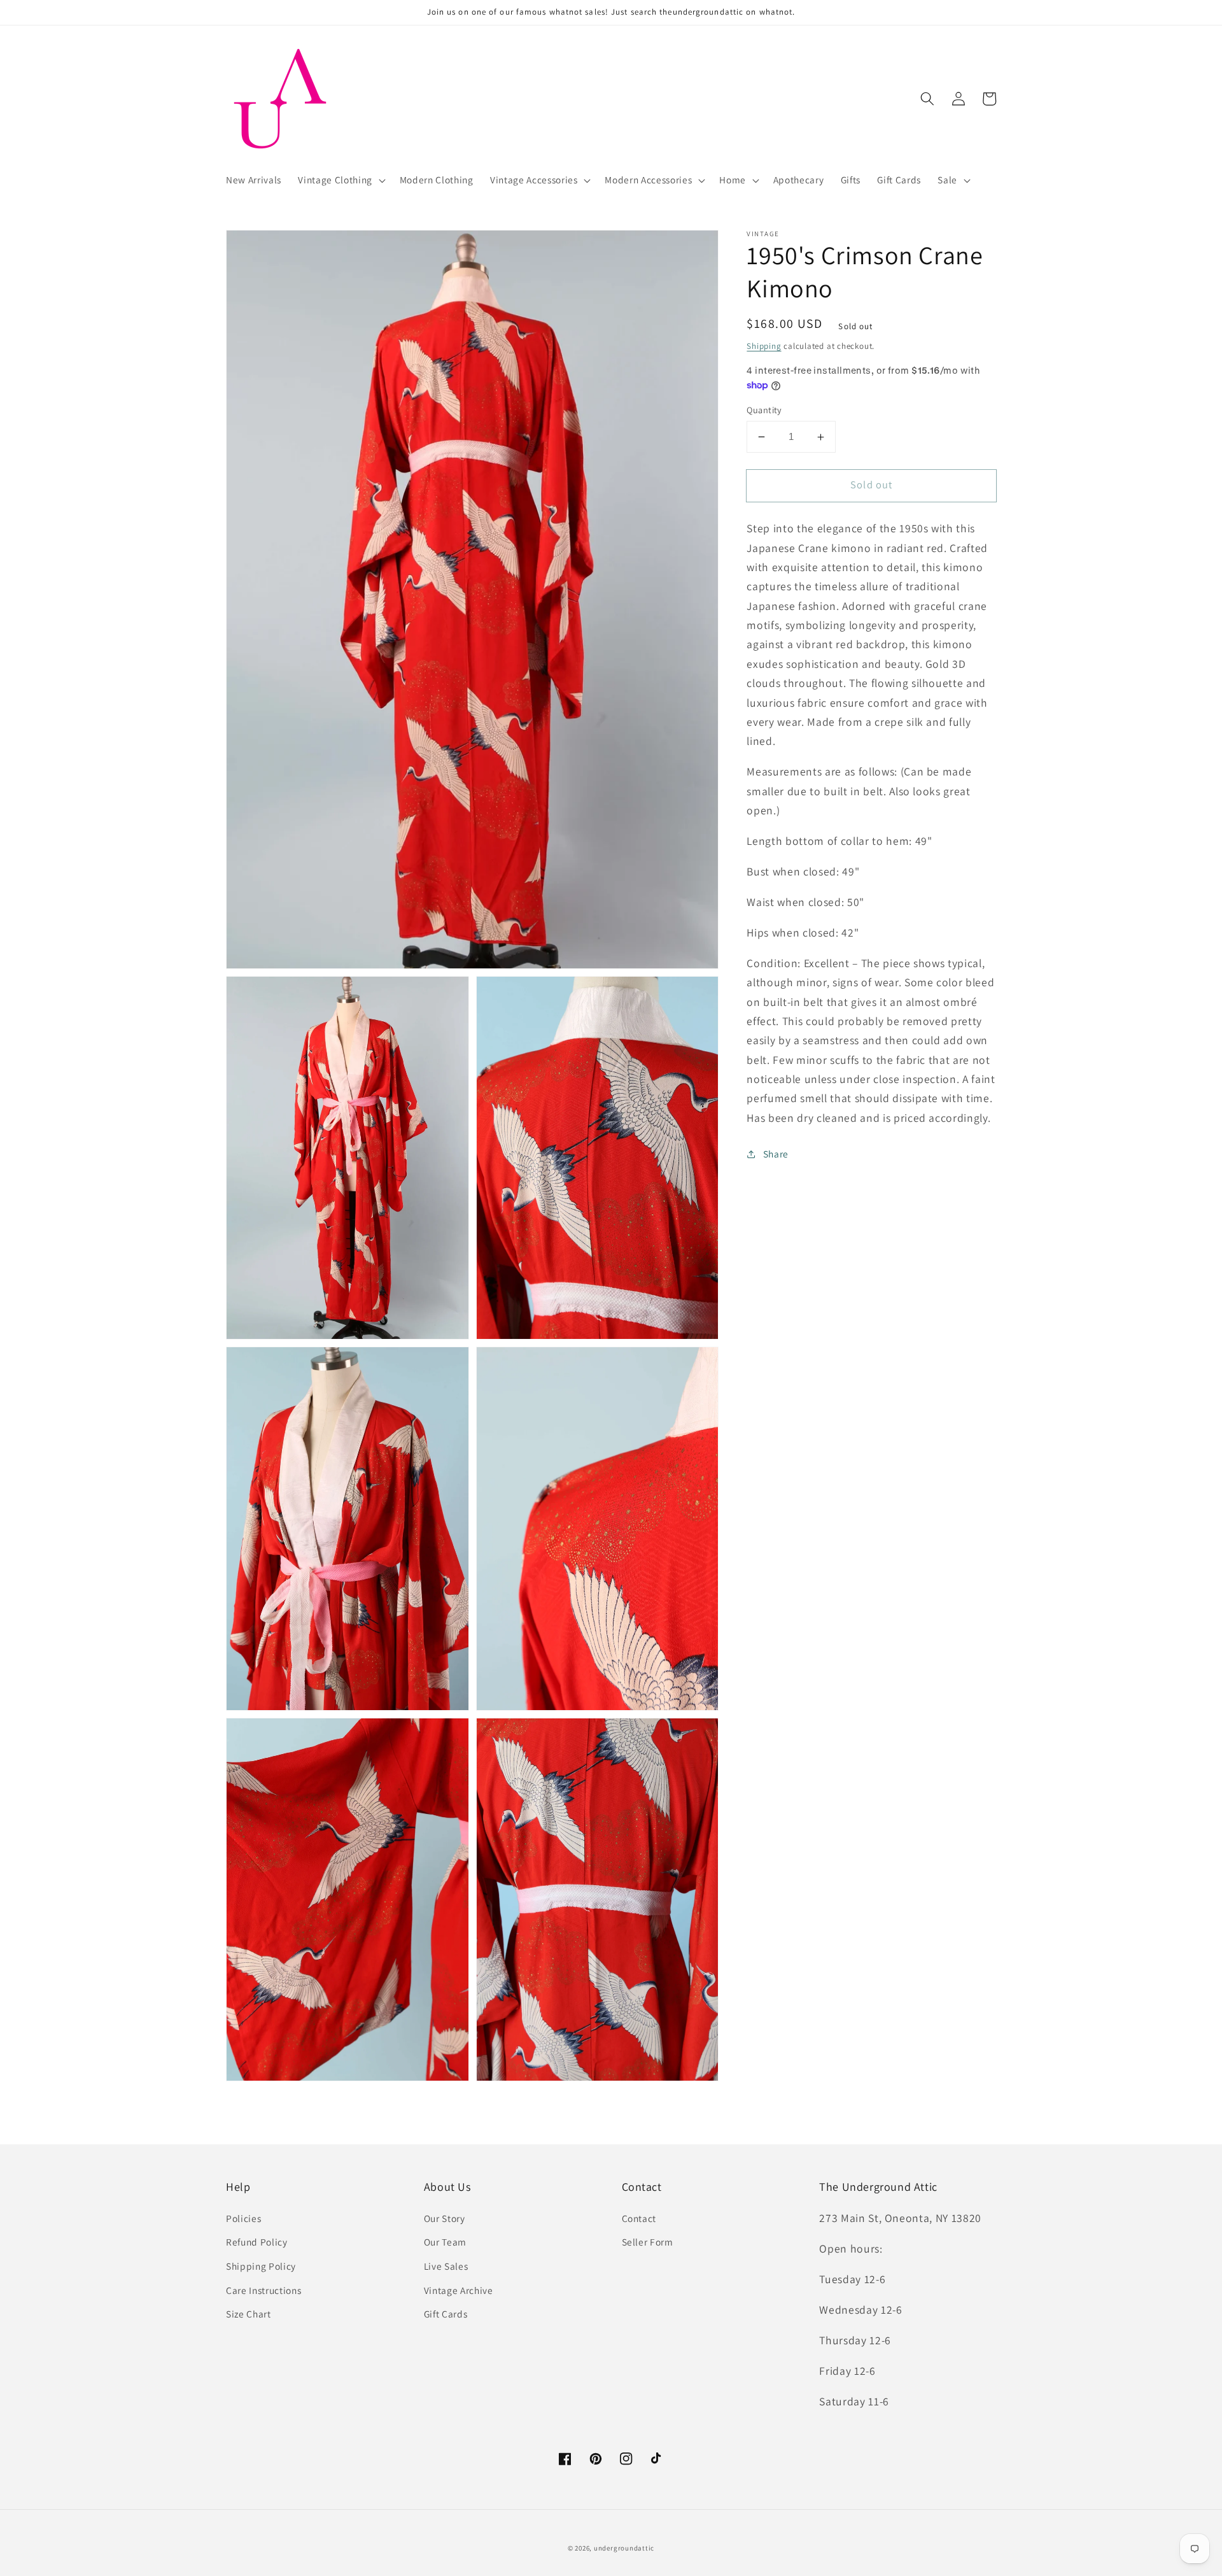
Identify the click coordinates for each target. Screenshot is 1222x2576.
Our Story (445, 2218)
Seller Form (648, 2242)
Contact (639, 2218)
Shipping (764, 346)
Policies (243, 2218)
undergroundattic (624, 2548)
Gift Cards (446, 2314)
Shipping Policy (261, 2266)
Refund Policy (257, 2242)
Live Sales (446, 2266)
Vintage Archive (459, 2290)
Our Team (445, 2242)
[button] (340, 180)
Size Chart (249, 2314)
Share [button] (776, 1154)
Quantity (764, 410)
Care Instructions (263, 2290)
